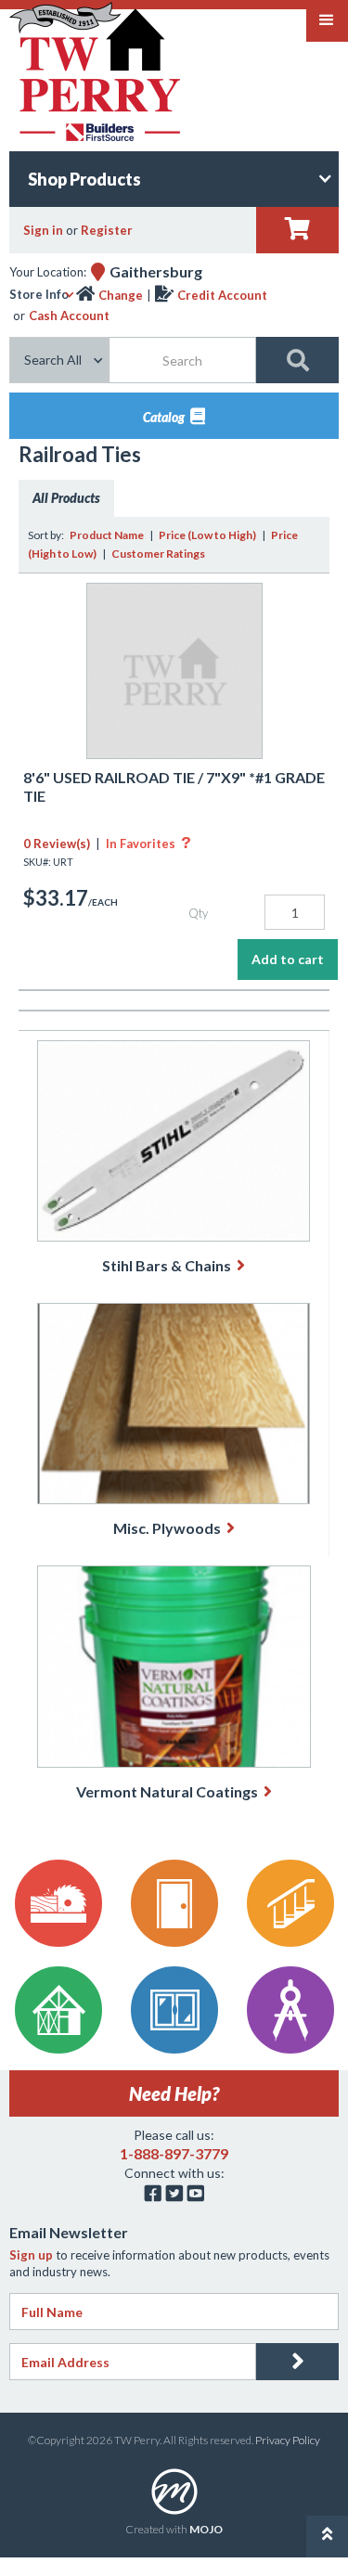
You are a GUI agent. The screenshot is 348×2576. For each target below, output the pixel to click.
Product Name (107, 535)
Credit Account (222, 295)
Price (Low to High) (207, 535)
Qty (198, 913)
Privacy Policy (288, 2440)
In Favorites (148, 844)
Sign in (43, 230)
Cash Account (69, 316)
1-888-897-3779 (174, 2153)
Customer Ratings (158, 554)
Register (107, 230)
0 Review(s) (57, 844)
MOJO (206, 2529)
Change (121, 295)
